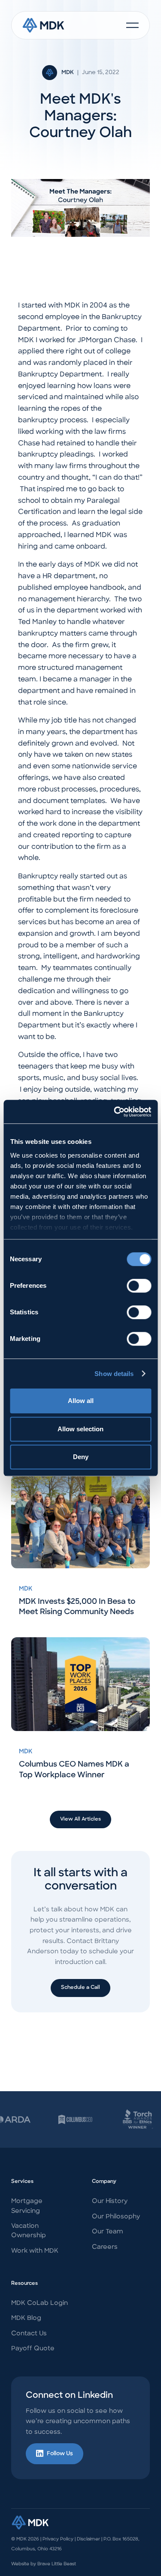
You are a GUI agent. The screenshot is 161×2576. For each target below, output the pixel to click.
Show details (114, 1374)
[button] (132, 25)
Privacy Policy (58, 2539)
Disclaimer (88, 2539)
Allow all (81, 1401)
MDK (68, 73)
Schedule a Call (80, 1988)
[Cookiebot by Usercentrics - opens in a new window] (115, 1112)
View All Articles (80, 1819)
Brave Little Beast (57, 2564)
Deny (81, 1457)
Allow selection (80, 1429)
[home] (43, 25)
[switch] (139, 1286)
